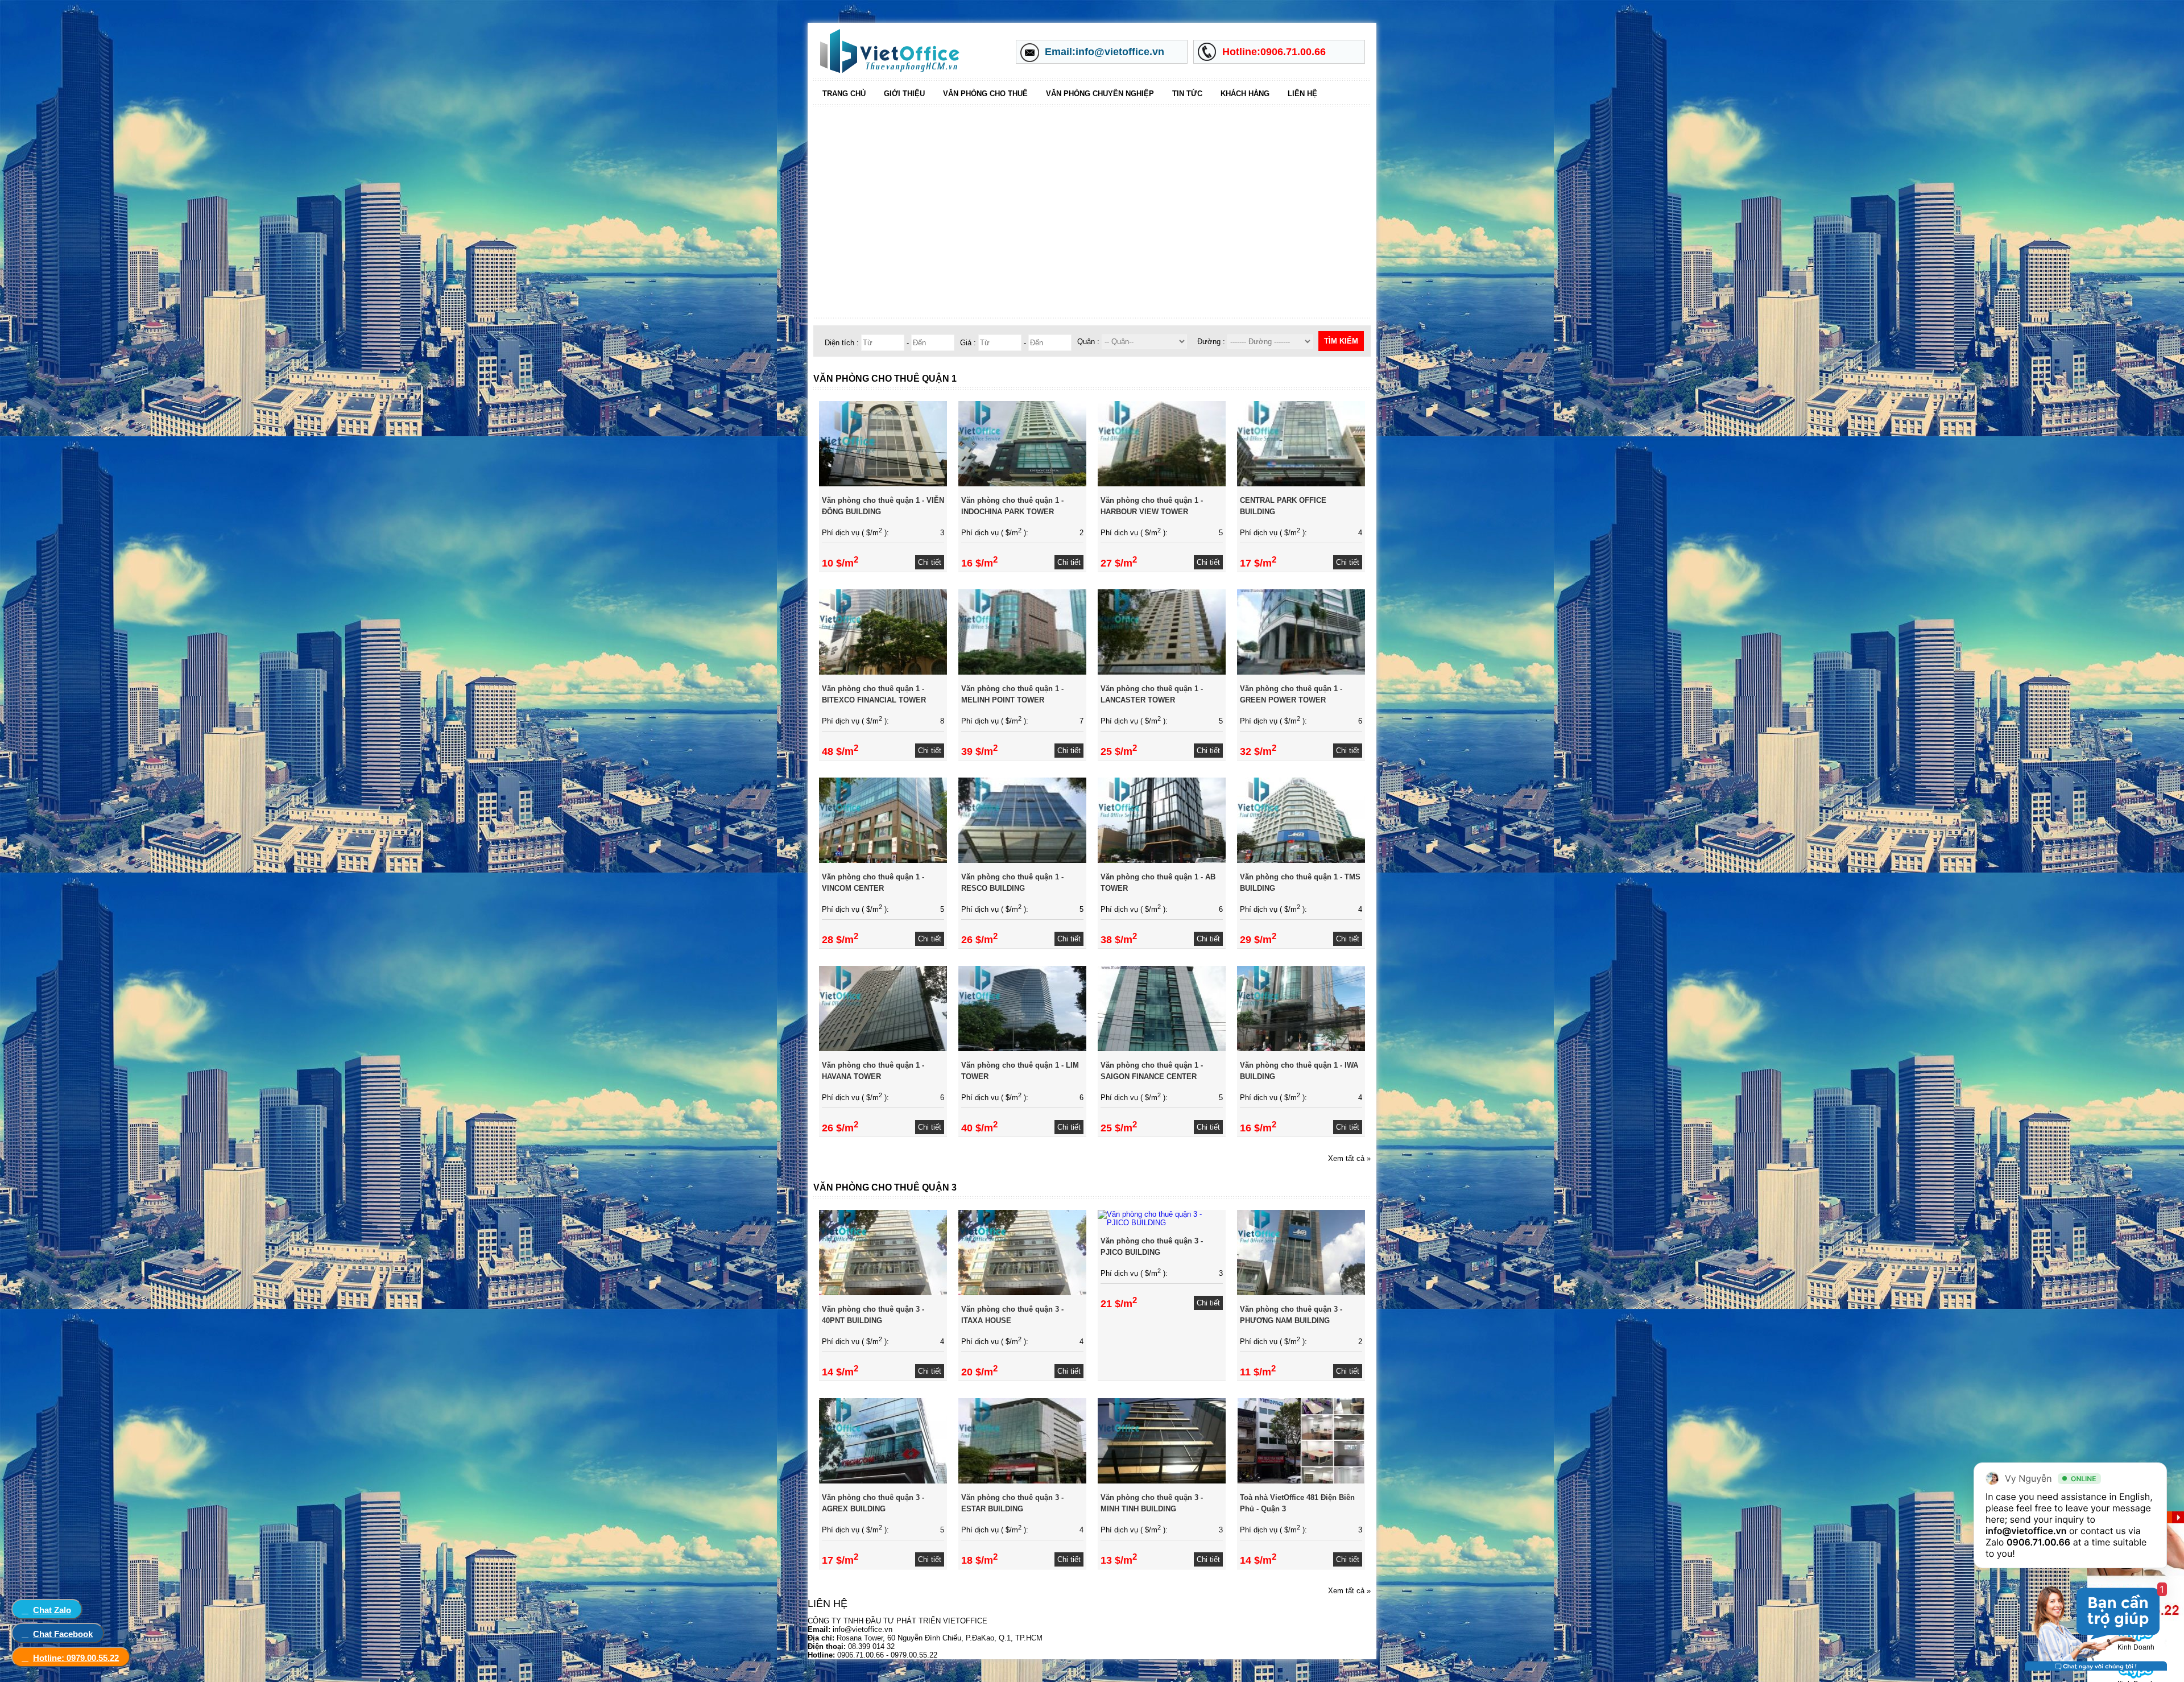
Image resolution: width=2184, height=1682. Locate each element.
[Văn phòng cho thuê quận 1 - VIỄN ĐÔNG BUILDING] (883, 484)
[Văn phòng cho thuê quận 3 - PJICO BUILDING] (1162, 1223)
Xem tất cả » (1349, 1158)
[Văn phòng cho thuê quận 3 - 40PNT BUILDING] (883, 1293)
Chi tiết (930, 562)
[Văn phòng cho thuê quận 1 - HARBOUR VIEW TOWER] (1162, 484)
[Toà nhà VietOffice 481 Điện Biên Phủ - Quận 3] (1301, 1481)
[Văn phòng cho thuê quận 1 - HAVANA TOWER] (883, 1049)
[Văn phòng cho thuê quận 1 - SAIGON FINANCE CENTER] (1162, 1049)
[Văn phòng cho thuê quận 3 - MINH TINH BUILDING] (1162, 1481)
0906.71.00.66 (2038, 1542)
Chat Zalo (52, 1610)
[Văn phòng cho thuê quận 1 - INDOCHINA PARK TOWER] (1022, 484)
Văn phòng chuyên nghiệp (1100, 94)
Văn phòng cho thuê (985, 94)
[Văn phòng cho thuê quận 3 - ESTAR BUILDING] (1022, 1481)
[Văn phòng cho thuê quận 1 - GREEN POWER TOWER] (1301, 672)
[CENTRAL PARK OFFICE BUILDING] (1301, 484)
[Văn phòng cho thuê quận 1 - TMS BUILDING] (1301, 860)
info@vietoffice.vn (2026, 1531)
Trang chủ (844, 94)
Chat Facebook (63, 1634)
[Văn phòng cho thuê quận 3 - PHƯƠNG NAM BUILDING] (1301, 1293)
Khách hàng (1245, 94)
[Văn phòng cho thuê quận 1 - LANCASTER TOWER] (1162, 672)
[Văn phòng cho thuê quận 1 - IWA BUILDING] (1301, 1049)
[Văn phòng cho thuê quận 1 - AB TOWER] (1162, 860)
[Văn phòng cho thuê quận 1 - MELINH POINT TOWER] (1022, 672)
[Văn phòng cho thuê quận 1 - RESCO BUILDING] (1022, 860)
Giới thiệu (904, 94)
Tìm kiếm (1341, 341)
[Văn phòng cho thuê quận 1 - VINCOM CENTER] (883, 860)
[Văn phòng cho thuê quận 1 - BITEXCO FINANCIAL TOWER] (883, 672)
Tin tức (1187, 94)
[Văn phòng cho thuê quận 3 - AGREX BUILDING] (883, 1481)
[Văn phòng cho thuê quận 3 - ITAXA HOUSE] (1022, 1293)
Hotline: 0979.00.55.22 (76, 1658)
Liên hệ (1302, 94)
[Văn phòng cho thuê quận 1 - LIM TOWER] (1022, 1049)
